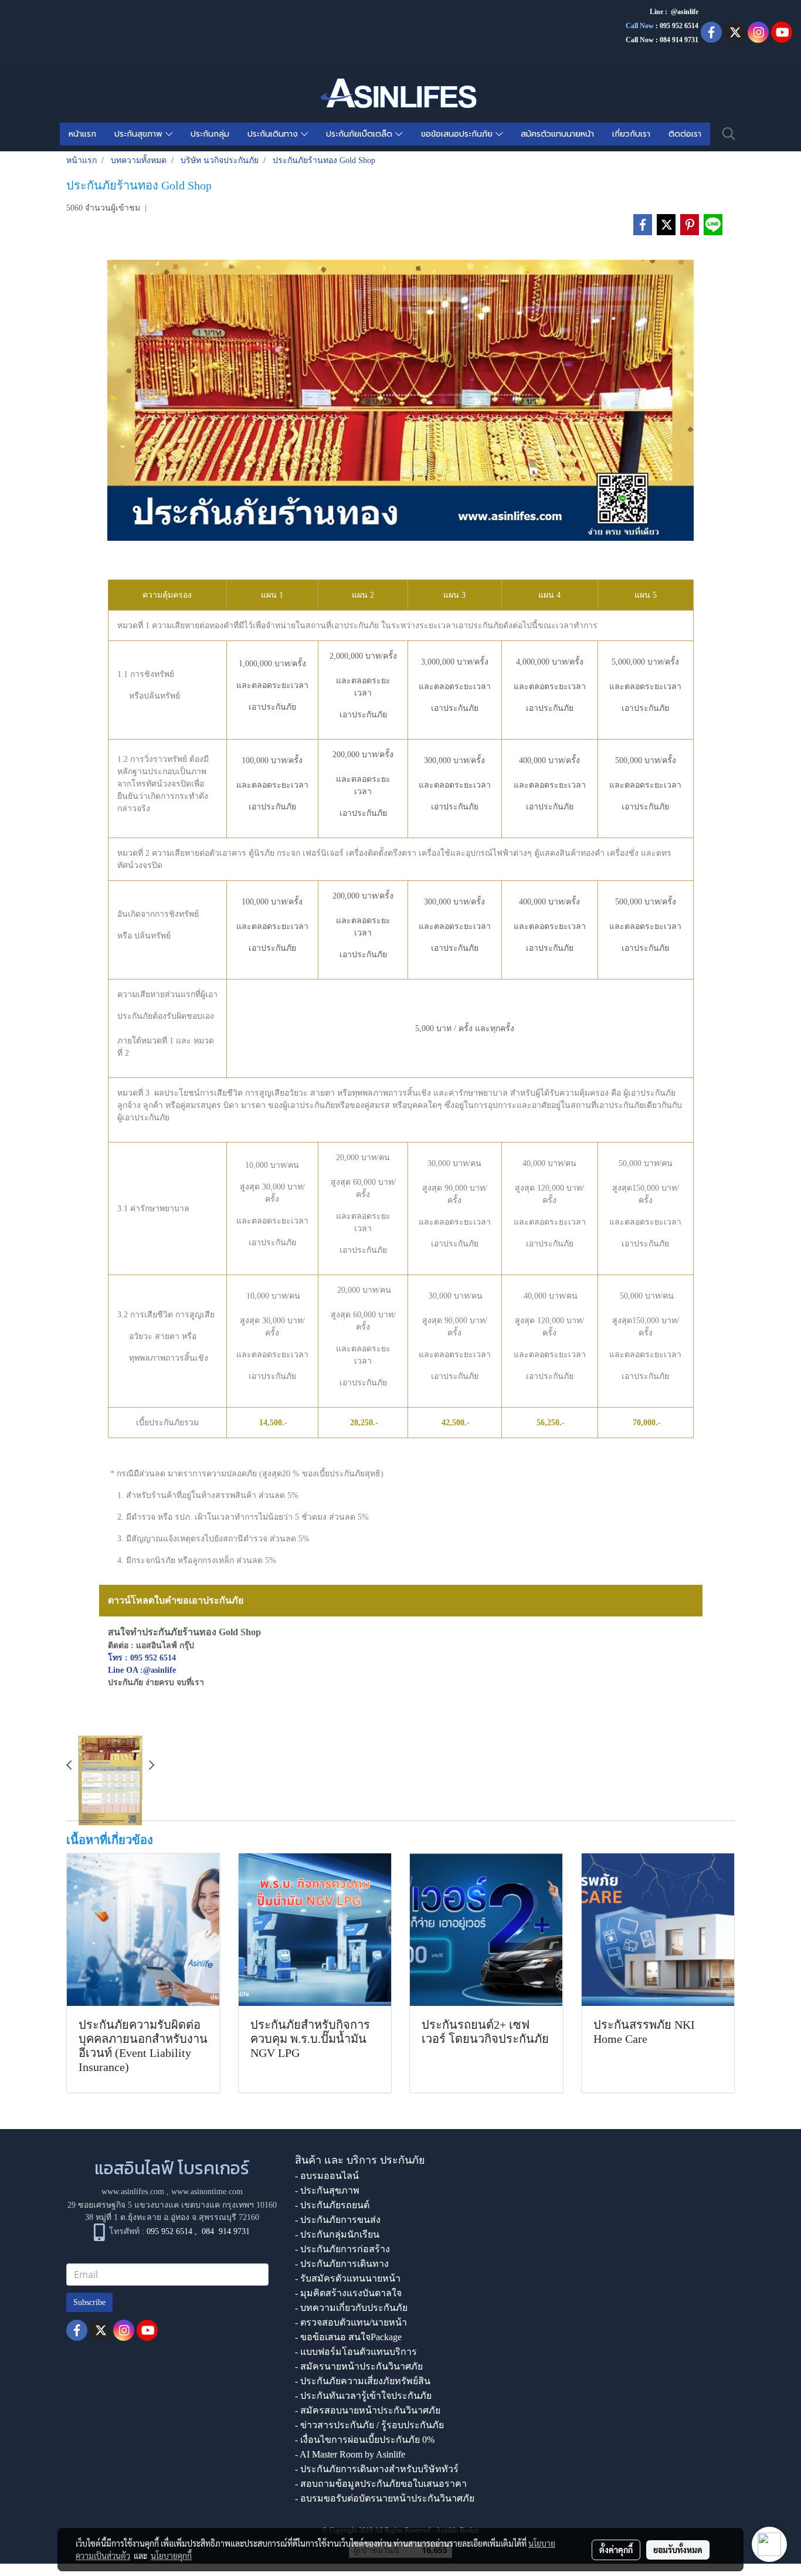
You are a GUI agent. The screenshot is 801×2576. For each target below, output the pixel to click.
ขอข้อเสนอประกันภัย (458, 134)
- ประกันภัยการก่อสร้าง (342, 2249)
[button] (729, 134)
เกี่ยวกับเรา (631, 134)
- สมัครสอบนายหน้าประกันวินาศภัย (368, 2410)
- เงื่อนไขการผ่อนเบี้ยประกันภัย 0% (365, 2440)
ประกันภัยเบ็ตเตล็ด (361, 134)
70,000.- (647, 1423)
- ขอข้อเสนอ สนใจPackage (348, 2337)
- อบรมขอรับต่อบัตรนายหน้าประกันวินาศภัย (385, 2498)
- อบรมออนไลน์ (327, 2176)
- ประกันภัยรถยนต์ (332, 2205)
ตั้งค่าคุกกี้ (616, 2550)
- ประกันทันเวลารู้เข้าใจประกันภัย (363, 2396)
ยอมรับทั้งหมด (678, 2550)
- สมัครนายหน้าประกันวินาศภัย (359, 2366)
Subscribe (89, 2302)
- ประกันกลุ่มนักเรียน (337, 2234)
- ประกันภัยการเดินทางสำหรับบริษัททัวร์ (377, 2469)
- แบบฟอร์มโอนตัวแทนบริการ (356, 2352)
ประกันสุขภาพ (140, 134)
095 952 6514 (679, 26)
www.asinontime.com (207, 2192)
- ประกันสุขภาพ (327, 2190)
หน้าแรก (82, 134)
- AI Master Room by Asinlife (350, 2454)
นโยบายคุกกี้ (171, 2555)
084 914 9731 (226, 2231)
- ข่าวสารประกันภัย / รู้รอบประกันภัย (369, 2425)
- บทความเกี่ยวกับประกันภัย (351, 2308)
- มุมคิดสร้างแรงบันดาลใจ (348, 2293)
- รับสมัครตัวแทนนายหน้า (348, 2278)
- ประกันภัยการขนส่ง (338, 2220)
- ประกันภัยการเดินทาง (342, 2264)
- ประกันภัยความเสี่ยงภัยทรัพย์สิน (363, 2381)
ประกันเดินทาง (274, 134)
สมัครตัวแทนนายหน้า (557, 134)
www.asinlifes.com (133, 2192)
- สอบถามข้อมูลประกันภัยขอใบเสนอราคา (381, 2484)
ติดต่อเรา (685, 134)
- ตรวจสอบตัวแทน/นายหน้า (351, 2322)
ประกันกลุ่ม (210, 134)
